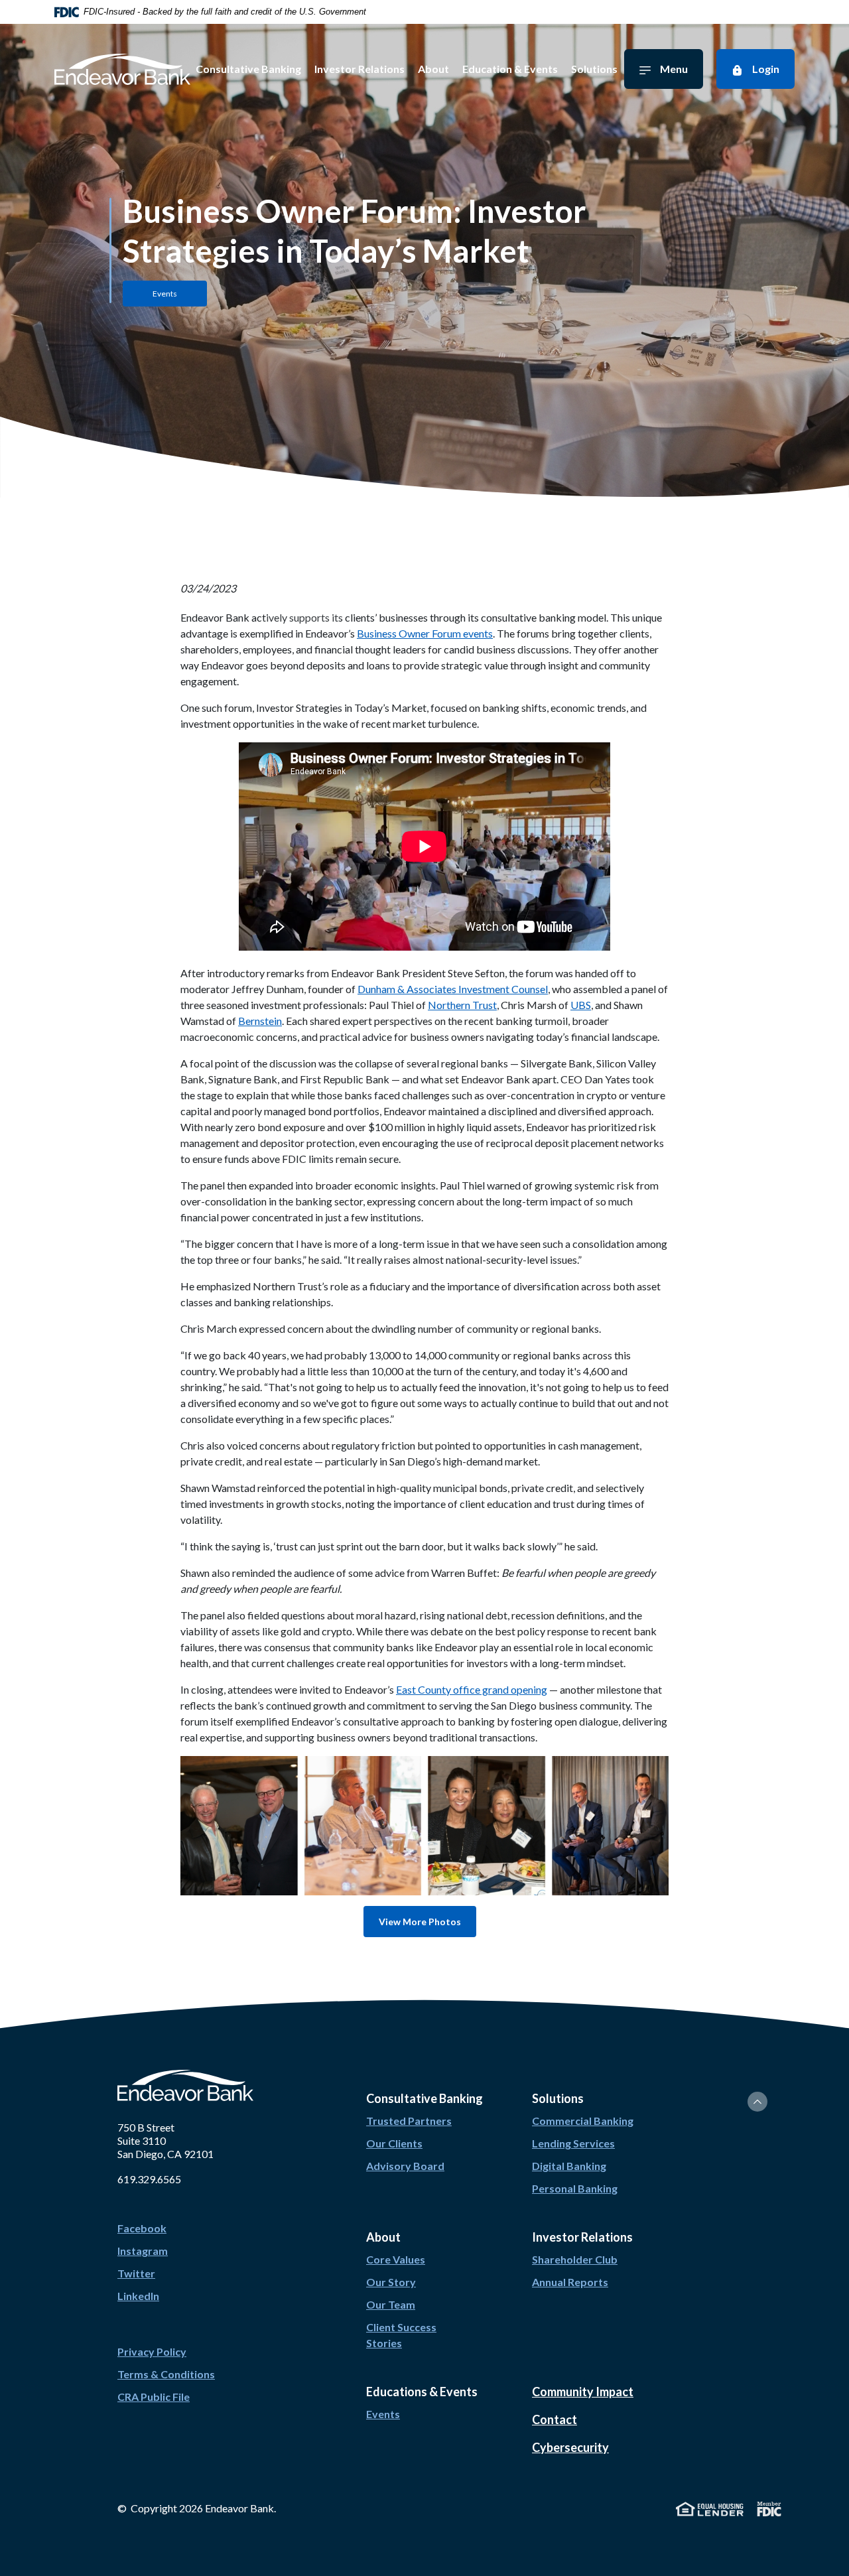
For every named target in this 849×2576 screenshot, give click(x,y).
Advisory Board (405, 2166)
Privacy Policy (152, 2351)
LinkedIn (138, 2296)
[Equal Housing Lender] (710, 2507)
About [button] (383, 2237)
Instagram (143, 2251)
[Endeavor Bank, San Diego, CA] (122, 69)
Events (383, 2414)
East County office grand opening (472, 1689)
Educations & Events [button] (422, 2392)
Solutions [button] (558, 2098)
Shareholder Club (575, 2259)
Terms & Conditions (166, 2374)
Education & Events (510, 69)
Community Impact (583, 2392)
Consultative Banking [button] (424, 2098)
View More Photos (420, 1922)
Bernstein (260, 1021)
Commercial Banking (583, 2121)
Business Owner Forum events (425, 633)
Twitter (136, 2273)
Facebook (142, 2228)
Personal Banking (575, 2188)
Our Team (391, 2304)
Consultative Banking (248, 69)
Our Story (391, 2282)
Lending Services (573, 2143)
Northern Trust (462, 1005)
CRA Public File (154, 2397)
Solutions (594, 69)
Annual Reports (570, 2282)
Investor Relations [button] (582, 2237)
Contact (555, 2419)
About (433, 69)
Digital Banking (569, 2166)
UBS (581, 1005)
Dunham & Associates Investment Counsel (453, 989)
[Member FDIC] (769, 2507)
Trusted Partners (409, 2121)
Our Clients (394, 2143)
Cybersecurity (570, 2447)
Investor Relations (359, 69)
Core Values (396, 2259)
